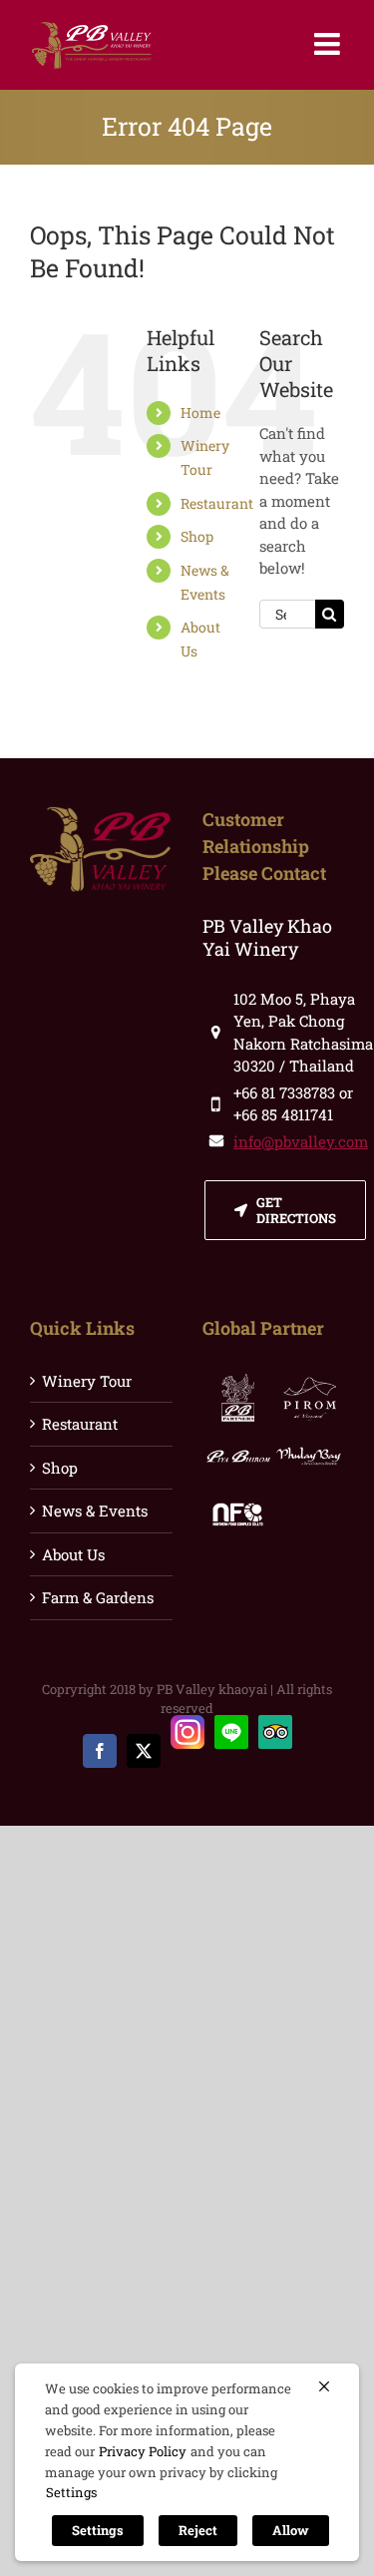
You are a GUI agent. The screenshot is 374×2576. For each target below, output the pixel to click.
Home (200, 413)
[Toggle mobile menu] (329, 44)
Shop (197, 536)
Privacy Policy (143, 2451)
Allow (291, 2530)
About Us (73, 1554)
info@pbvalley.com (301, 1141)
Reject (198, 2530)
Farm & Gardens (98, 1597)
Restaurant (217, 503)
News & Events (95, 1510)
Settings (71, 2492)
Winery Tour (87, 1381)
